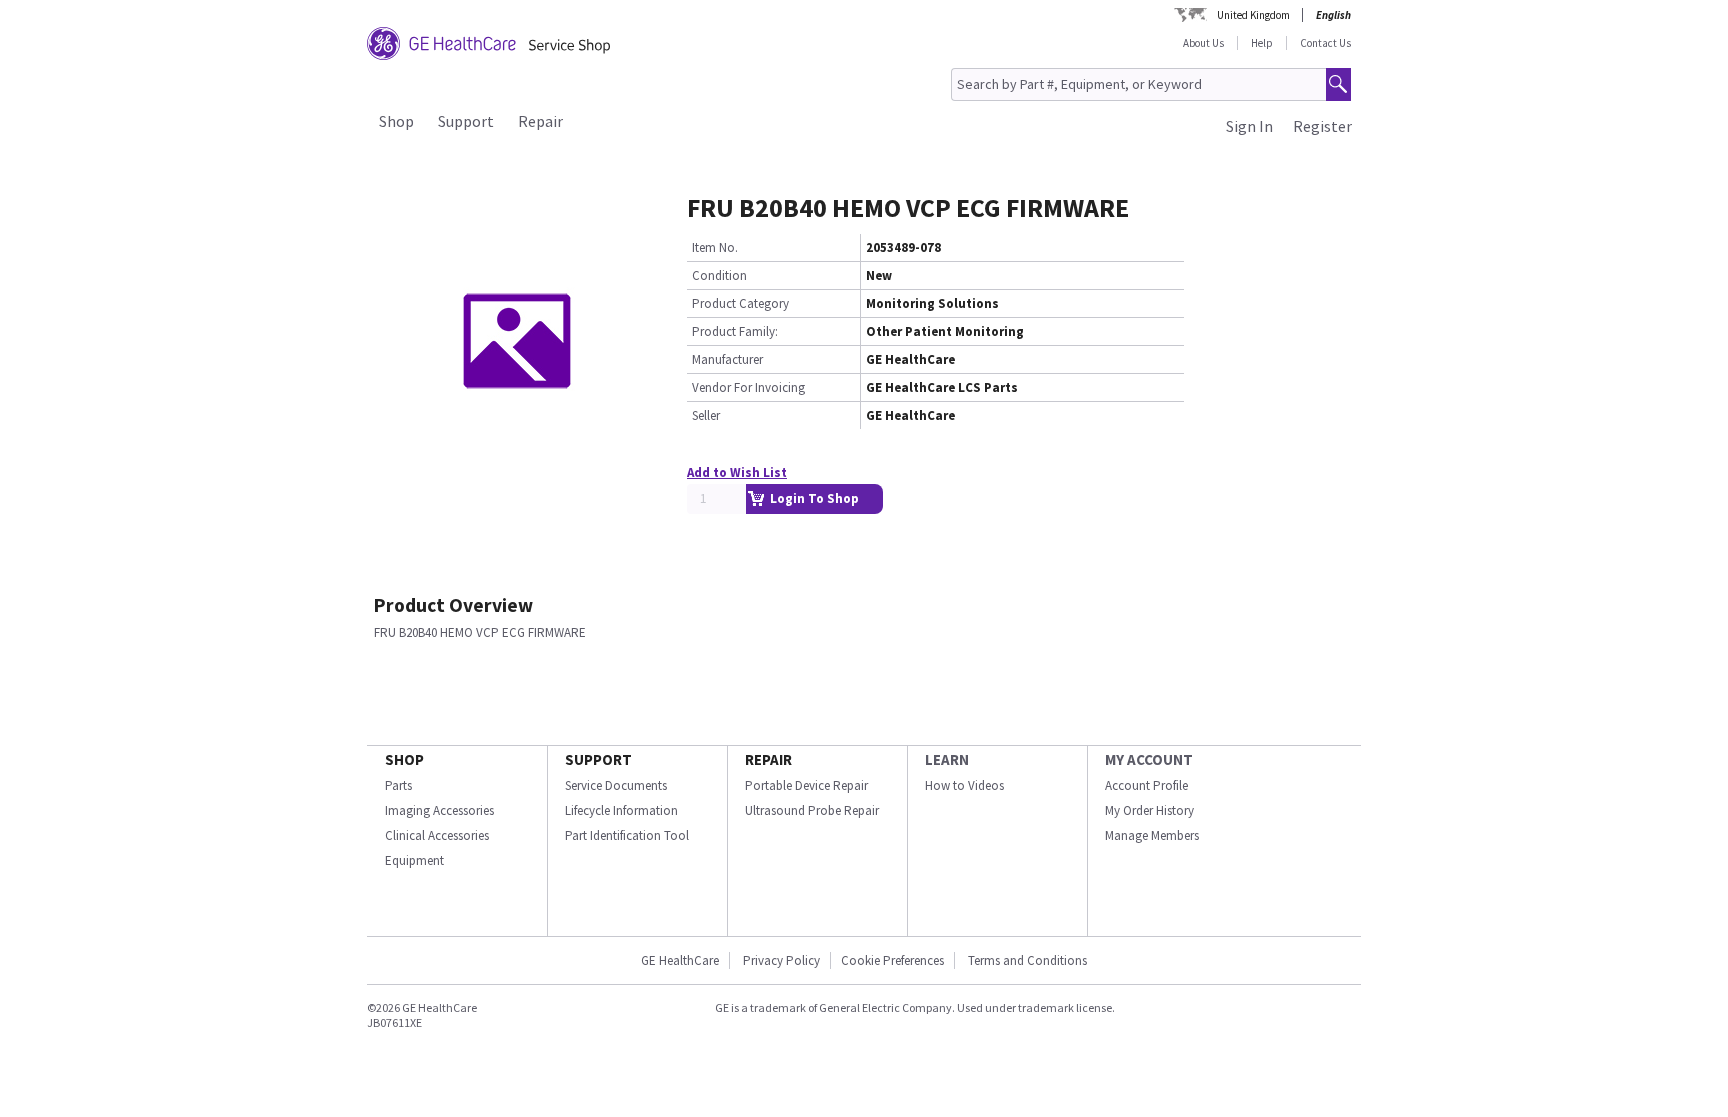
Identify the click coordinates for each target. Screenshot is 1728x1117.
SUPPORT (598, 759)
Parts (398, 785)
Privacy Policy (780, 960)
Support (466, 121)
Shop (396, 121)
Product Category (740, 303)
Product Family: (735, 331)
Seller (706, 415)
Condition (719, 275)
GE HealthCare (680, 960)
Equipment (414, 860)
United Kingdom (1253, 15)
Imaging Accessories (439, 810)
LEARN (947, 759)
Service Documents (616, 785)
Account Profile (1146, 785)
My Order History (1149, 810)
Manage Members (1152, 835)
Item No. (715, 247)
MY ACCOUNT (1149, 759)
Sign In (1249, 126)
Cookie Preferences (892, 960)
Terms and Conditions (1027, 960)
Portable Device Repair (806, 785)
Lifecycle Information (621, 810)
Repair (540, 121)
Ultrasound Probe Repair (812, 810)
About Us (1203, 43)
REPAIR (768, 759)
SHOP (404, 759)
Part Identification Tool (627, 835)
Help (1262, 43)
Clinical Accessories (437, 835)
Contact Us (1325, 43)
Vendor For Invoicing (748, 387)
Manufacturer (727, 359)
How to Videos (964, 785)
